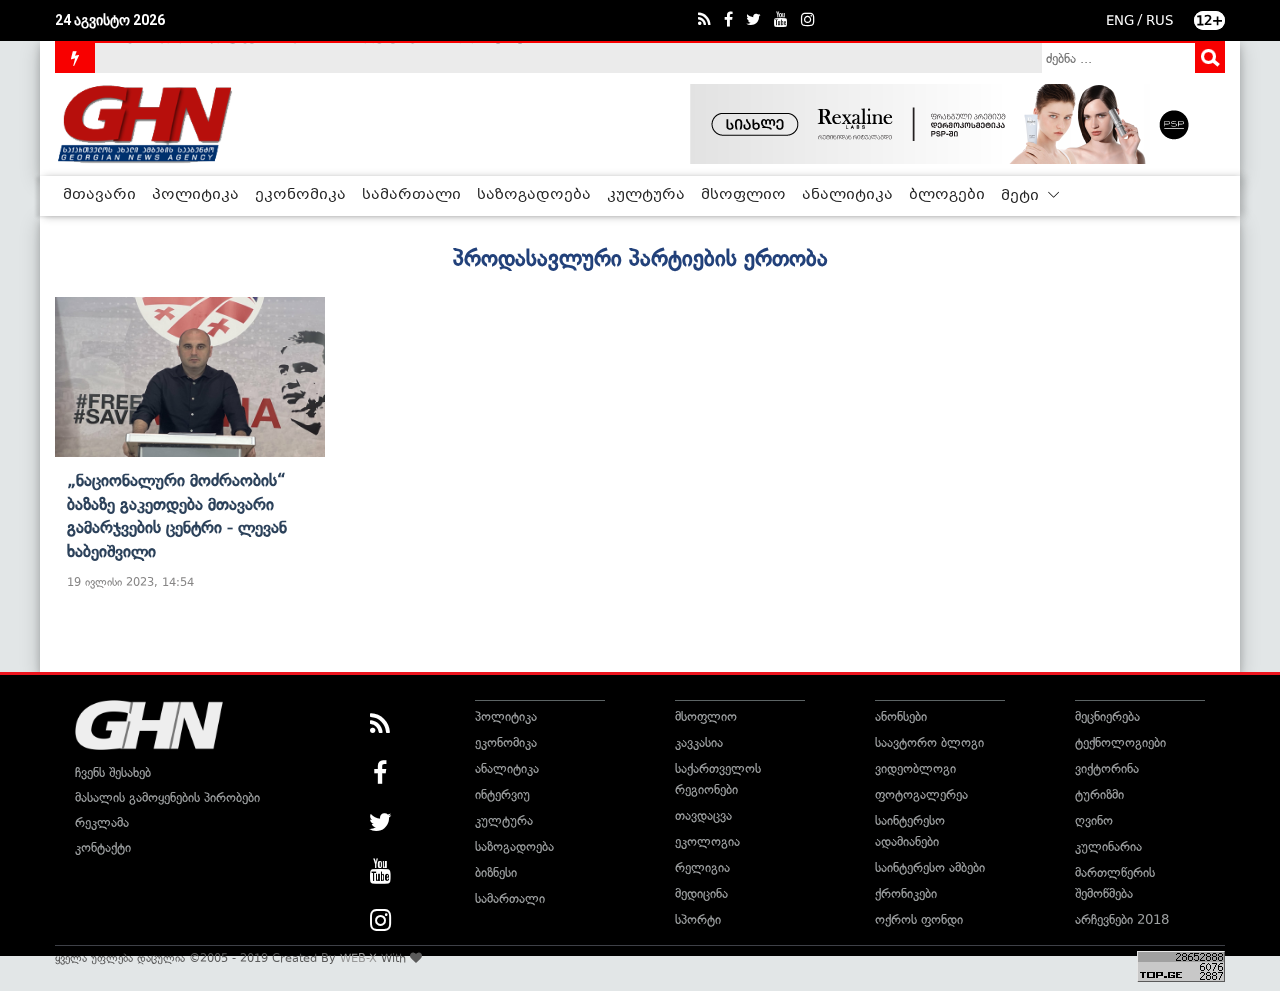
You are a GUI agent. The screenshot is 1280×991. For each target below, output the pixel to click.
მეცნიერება (1107, 716)
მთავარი (99, 195)
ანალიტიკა (847, 195)
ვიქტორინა (1107, 768)
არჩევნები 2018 (1122, 919)
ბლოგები (947, 195)
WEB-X (358, 958)
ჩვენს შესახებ (113, 772)
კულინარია (1108, 846)
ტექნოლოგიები (1120, 742)
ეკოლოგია (707, 841)
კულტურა (646, 195)
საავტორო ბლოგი (929, 742)
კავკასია (699, 742)
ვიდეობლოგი (915, 768)
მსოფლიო (743, 195)
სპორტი (698, 919)
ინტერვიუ (502, 794)
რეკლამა (102, 822)
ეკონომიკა (300, 195)
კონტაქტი (103, 847)
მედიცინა (701, 893)
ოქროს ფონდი (919, 919)
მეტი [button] (1022, 196)
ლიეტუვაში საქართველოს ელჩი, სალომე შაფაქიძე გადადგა (294, 66)
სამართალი (411, 195)
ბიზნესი (496, 872)
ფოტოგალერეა (921, 794)
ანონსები (901, 716)
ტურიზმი (1099, 794)
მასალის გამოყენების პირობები (167, 797)
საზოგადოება (534, 195)
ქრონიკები (906, 893)
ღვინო (1094, 820)
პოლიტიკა (195, 195)
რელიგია (702, 867)
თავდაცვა (703, 815)
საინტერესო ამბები (930, 867)
